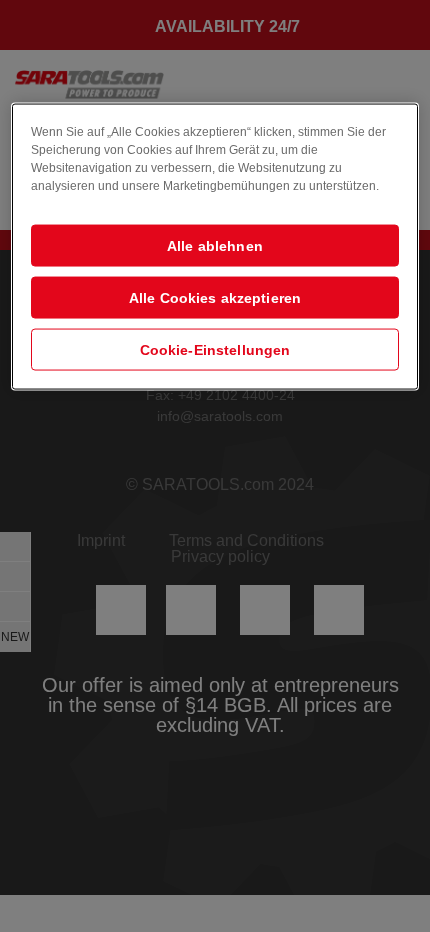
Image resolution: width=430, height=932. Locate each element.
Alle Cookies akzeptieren (215, 297)
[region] (215, 246)
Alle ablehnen (215, 245)
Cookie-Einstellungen (215, 349)
